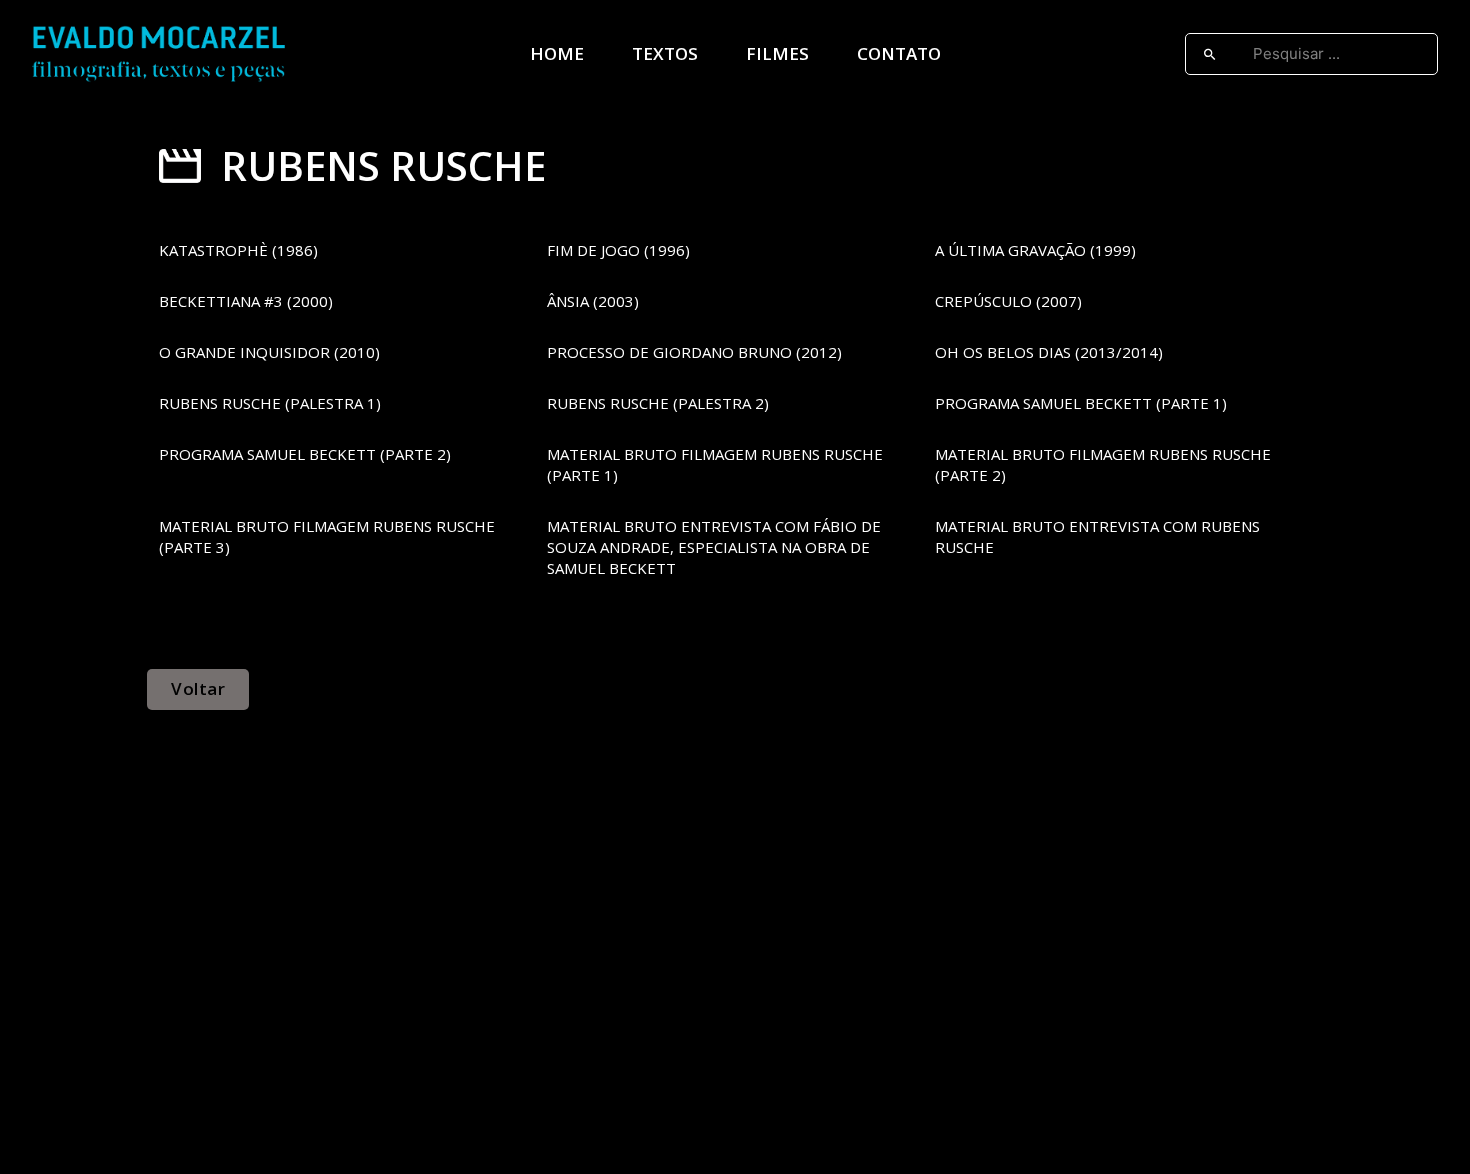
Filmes (777, 53)
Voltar (198, 688)
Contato (899, 53)
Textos (665, 53)
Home (557, 53)
